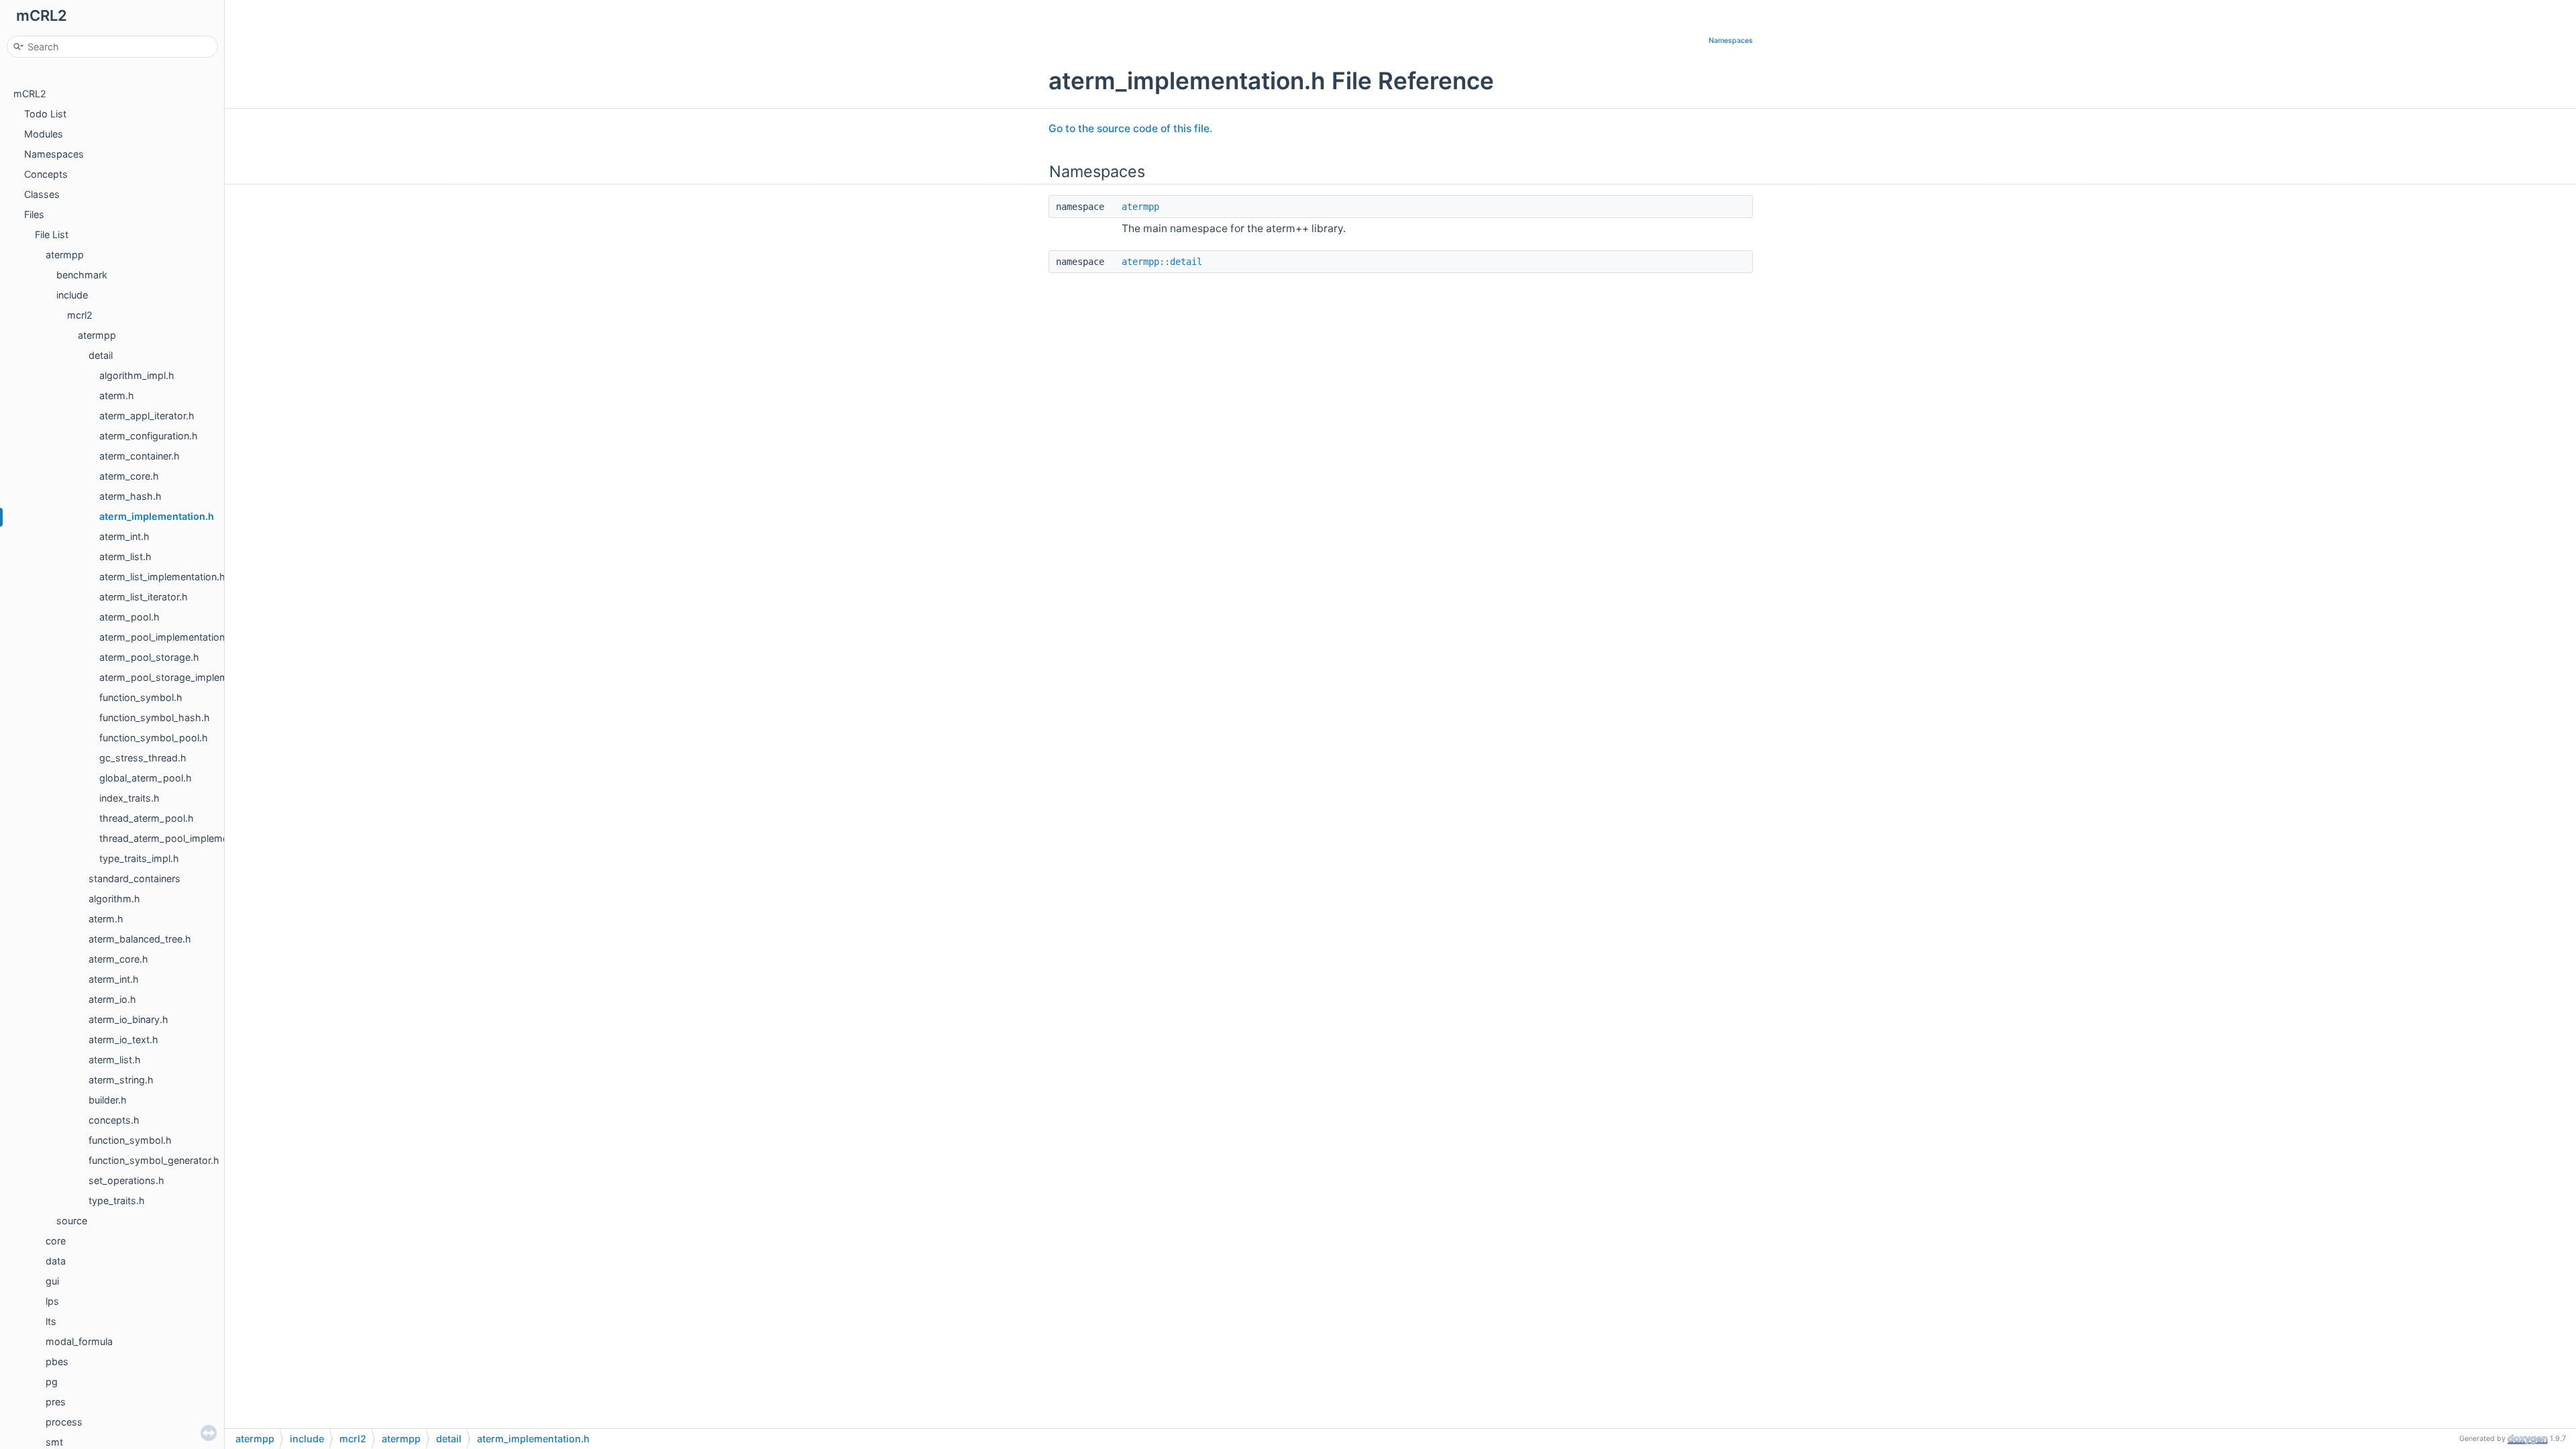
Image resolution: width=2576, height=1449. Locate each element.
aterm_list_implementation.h (162, 577)
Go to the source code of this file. (1130, 128)
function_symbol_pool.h (154, 738)
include (72, 295)
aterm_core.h (129, 476)
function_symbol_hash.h (155, 717)
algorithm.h (114, 899)
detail (101, 355)
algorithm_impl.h (137, 375)
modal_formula (79, 1341)
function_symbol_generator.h (154, 1160)
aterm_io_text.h (123, 1039)
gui (52, 1281)
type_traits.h (117, 1200)
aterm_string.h (121, 1080)
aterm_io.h (112, 999)
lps (52, 1301)
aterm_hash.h (130, 496)
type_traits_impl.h (139, 858)
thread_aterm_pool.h (147, 818)
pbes (57, 1361)
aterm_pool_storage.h (149, 657)
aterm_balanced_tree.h (140, 939)
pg (52, 1382)
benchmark (82, 275)
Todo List (45, 114)
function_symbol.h (141, 697)
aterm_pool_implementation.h (166, 637)
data (56, 1261)
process (64, 1422)
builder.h (108, 1100)
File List (52, 234)
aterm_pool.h (129, 617)
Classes (42, 194)
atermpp (65, 255)
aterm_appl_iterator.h (147, 416)
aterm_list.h (125, 556)
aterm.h (117, 395)
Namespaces (54, 154)
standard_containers (135, 878)
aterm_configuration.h (149, 436)
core (56, 1241)
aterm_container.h (140, 456)
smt (54, 1442)
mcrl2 (80, 315)
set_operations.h (126, 1180)
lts (51, 1321)
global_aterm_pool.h (146, 778)
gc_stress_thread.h (143, 758)
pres (56, 1402)
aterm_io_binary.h (128, 1019)
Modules (44, 134)
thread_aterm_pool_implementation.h (183, 838)
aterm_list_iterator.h (144, 597)
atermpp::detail (1162, 262)
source (72, 1221)
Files (34, 214)
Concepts (46, 174)
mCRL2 (30, 94)
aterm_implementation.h (157, 516)
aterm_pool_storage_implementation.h (186, 677)
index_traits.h (129, 798)
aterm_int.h (124, 536)
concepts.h (114, 1120)
